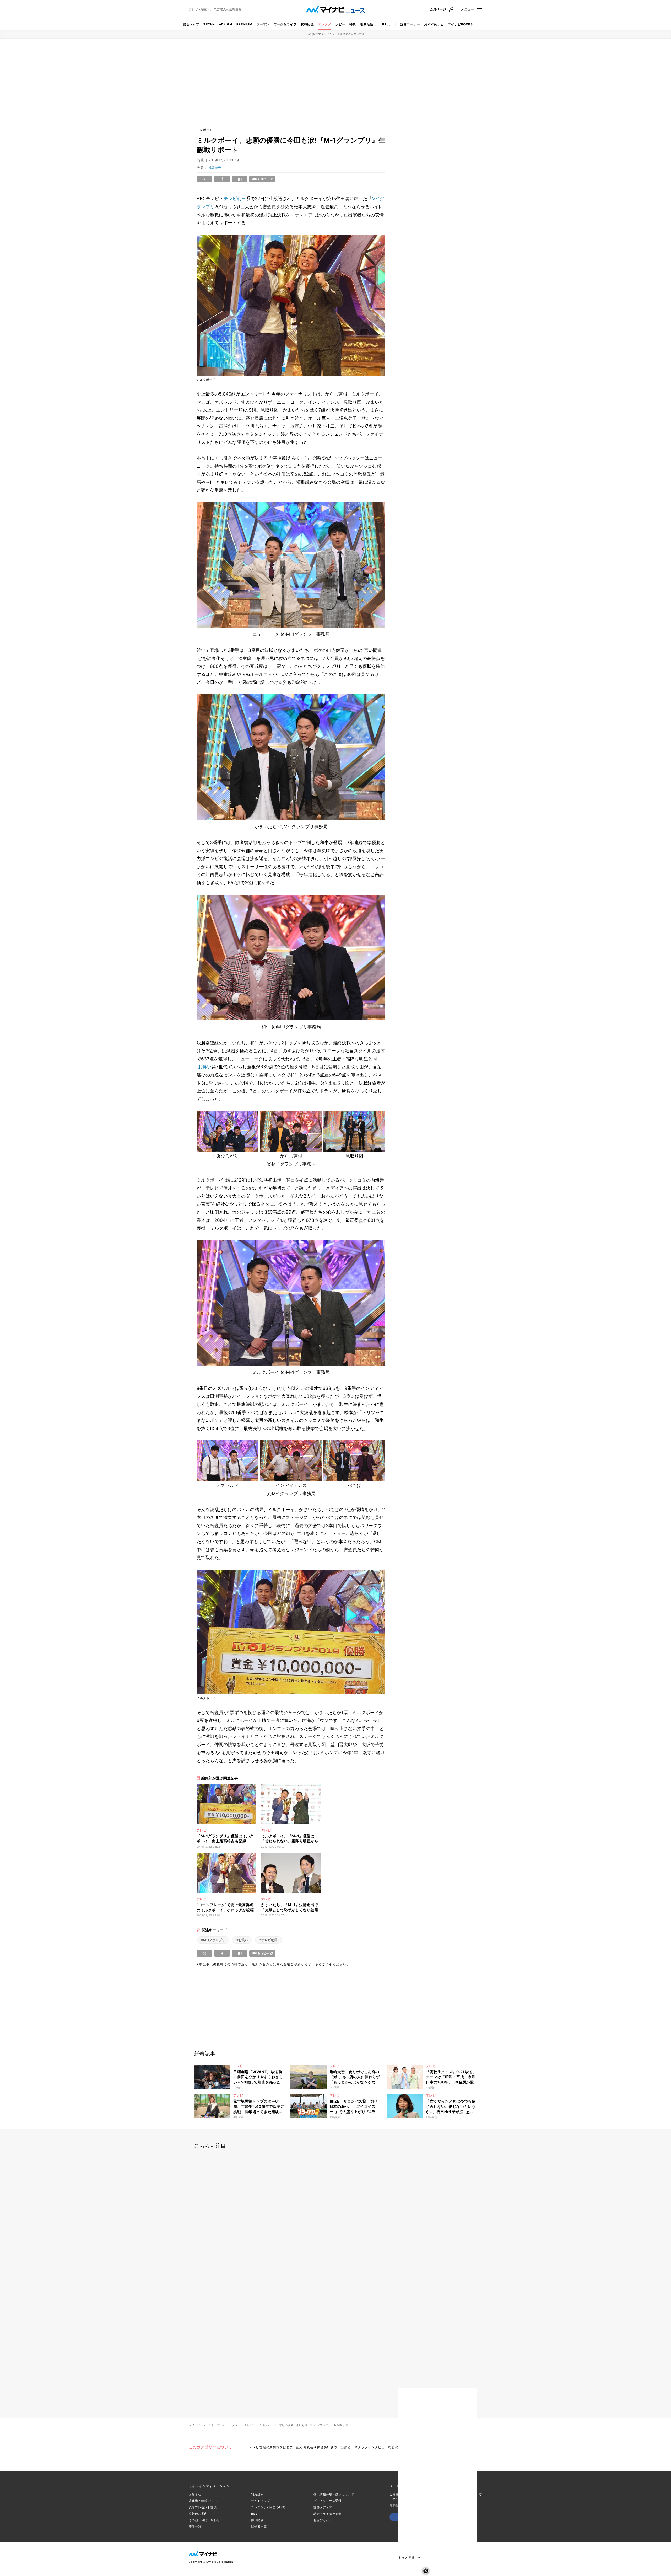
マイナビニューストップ (204, 2425)
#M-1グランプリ (213, 1940)
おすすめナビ (434, 24)
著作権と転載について (204, 2501)
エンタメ (324, 24)
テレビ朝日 (235, 199)
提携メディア (323, 2507)
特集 (353, 24)
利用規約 (257, 2494)
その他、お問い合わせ (204, 2520)
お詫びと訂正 (323, 2520)
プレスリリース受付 (328, 2501)
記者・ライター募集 (328, 2514)
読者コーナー (410, 24)
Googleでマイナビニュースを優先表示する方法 (336, 34)
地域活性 (367, 24)
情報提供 (257, 2520)
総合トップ (191, 24)
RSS (254, 2514)
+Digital (226, 24)
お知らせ (195, 2494)
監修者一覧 (259, 2526)
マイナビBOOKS (460, 24)
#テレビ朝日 (268, 1940)
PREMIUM (244, 24)
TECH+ (209, 24)
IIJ (384, 24)
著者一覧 (195, 2526)
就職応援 (307, 24)
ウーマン (263, 24)
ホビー (340, 24)
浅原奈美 (215, 167)
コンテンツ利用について (268, 2507)
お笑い (205, 1067)
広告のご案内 (198, 2514)
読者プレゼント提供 (203, 2507)
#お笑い (242, 1940)
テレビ (248, 2425)
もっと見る (407, 2558)
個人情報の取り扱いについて (334, 2494)
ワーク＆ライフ (285, 24)
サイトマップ (260, 2501)
